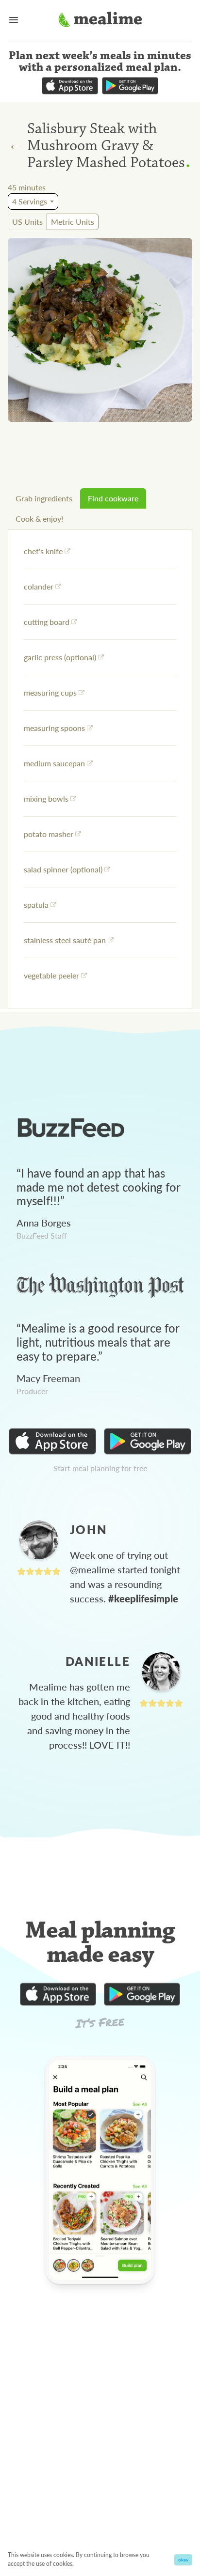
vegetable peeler (51, 975)
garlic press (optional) (60, 657)
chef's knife (43, 551)
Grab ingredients (44, 498)
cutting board (47, 622)
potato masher (49, 834)
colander (39, 586)
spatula (36, 905)
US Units (27, 222)
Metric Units (73, 222)
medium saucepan (54, 763)
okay (183, 2560)
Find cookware (113, 498)
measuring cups (50, 692)
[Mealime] (100, 21)
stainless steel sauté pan (65, 940)
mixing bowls (46, 799)
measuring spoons (54, 728)
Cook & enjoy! (39, 519)
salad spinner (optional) (63, 869)
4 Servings (30, 201)
